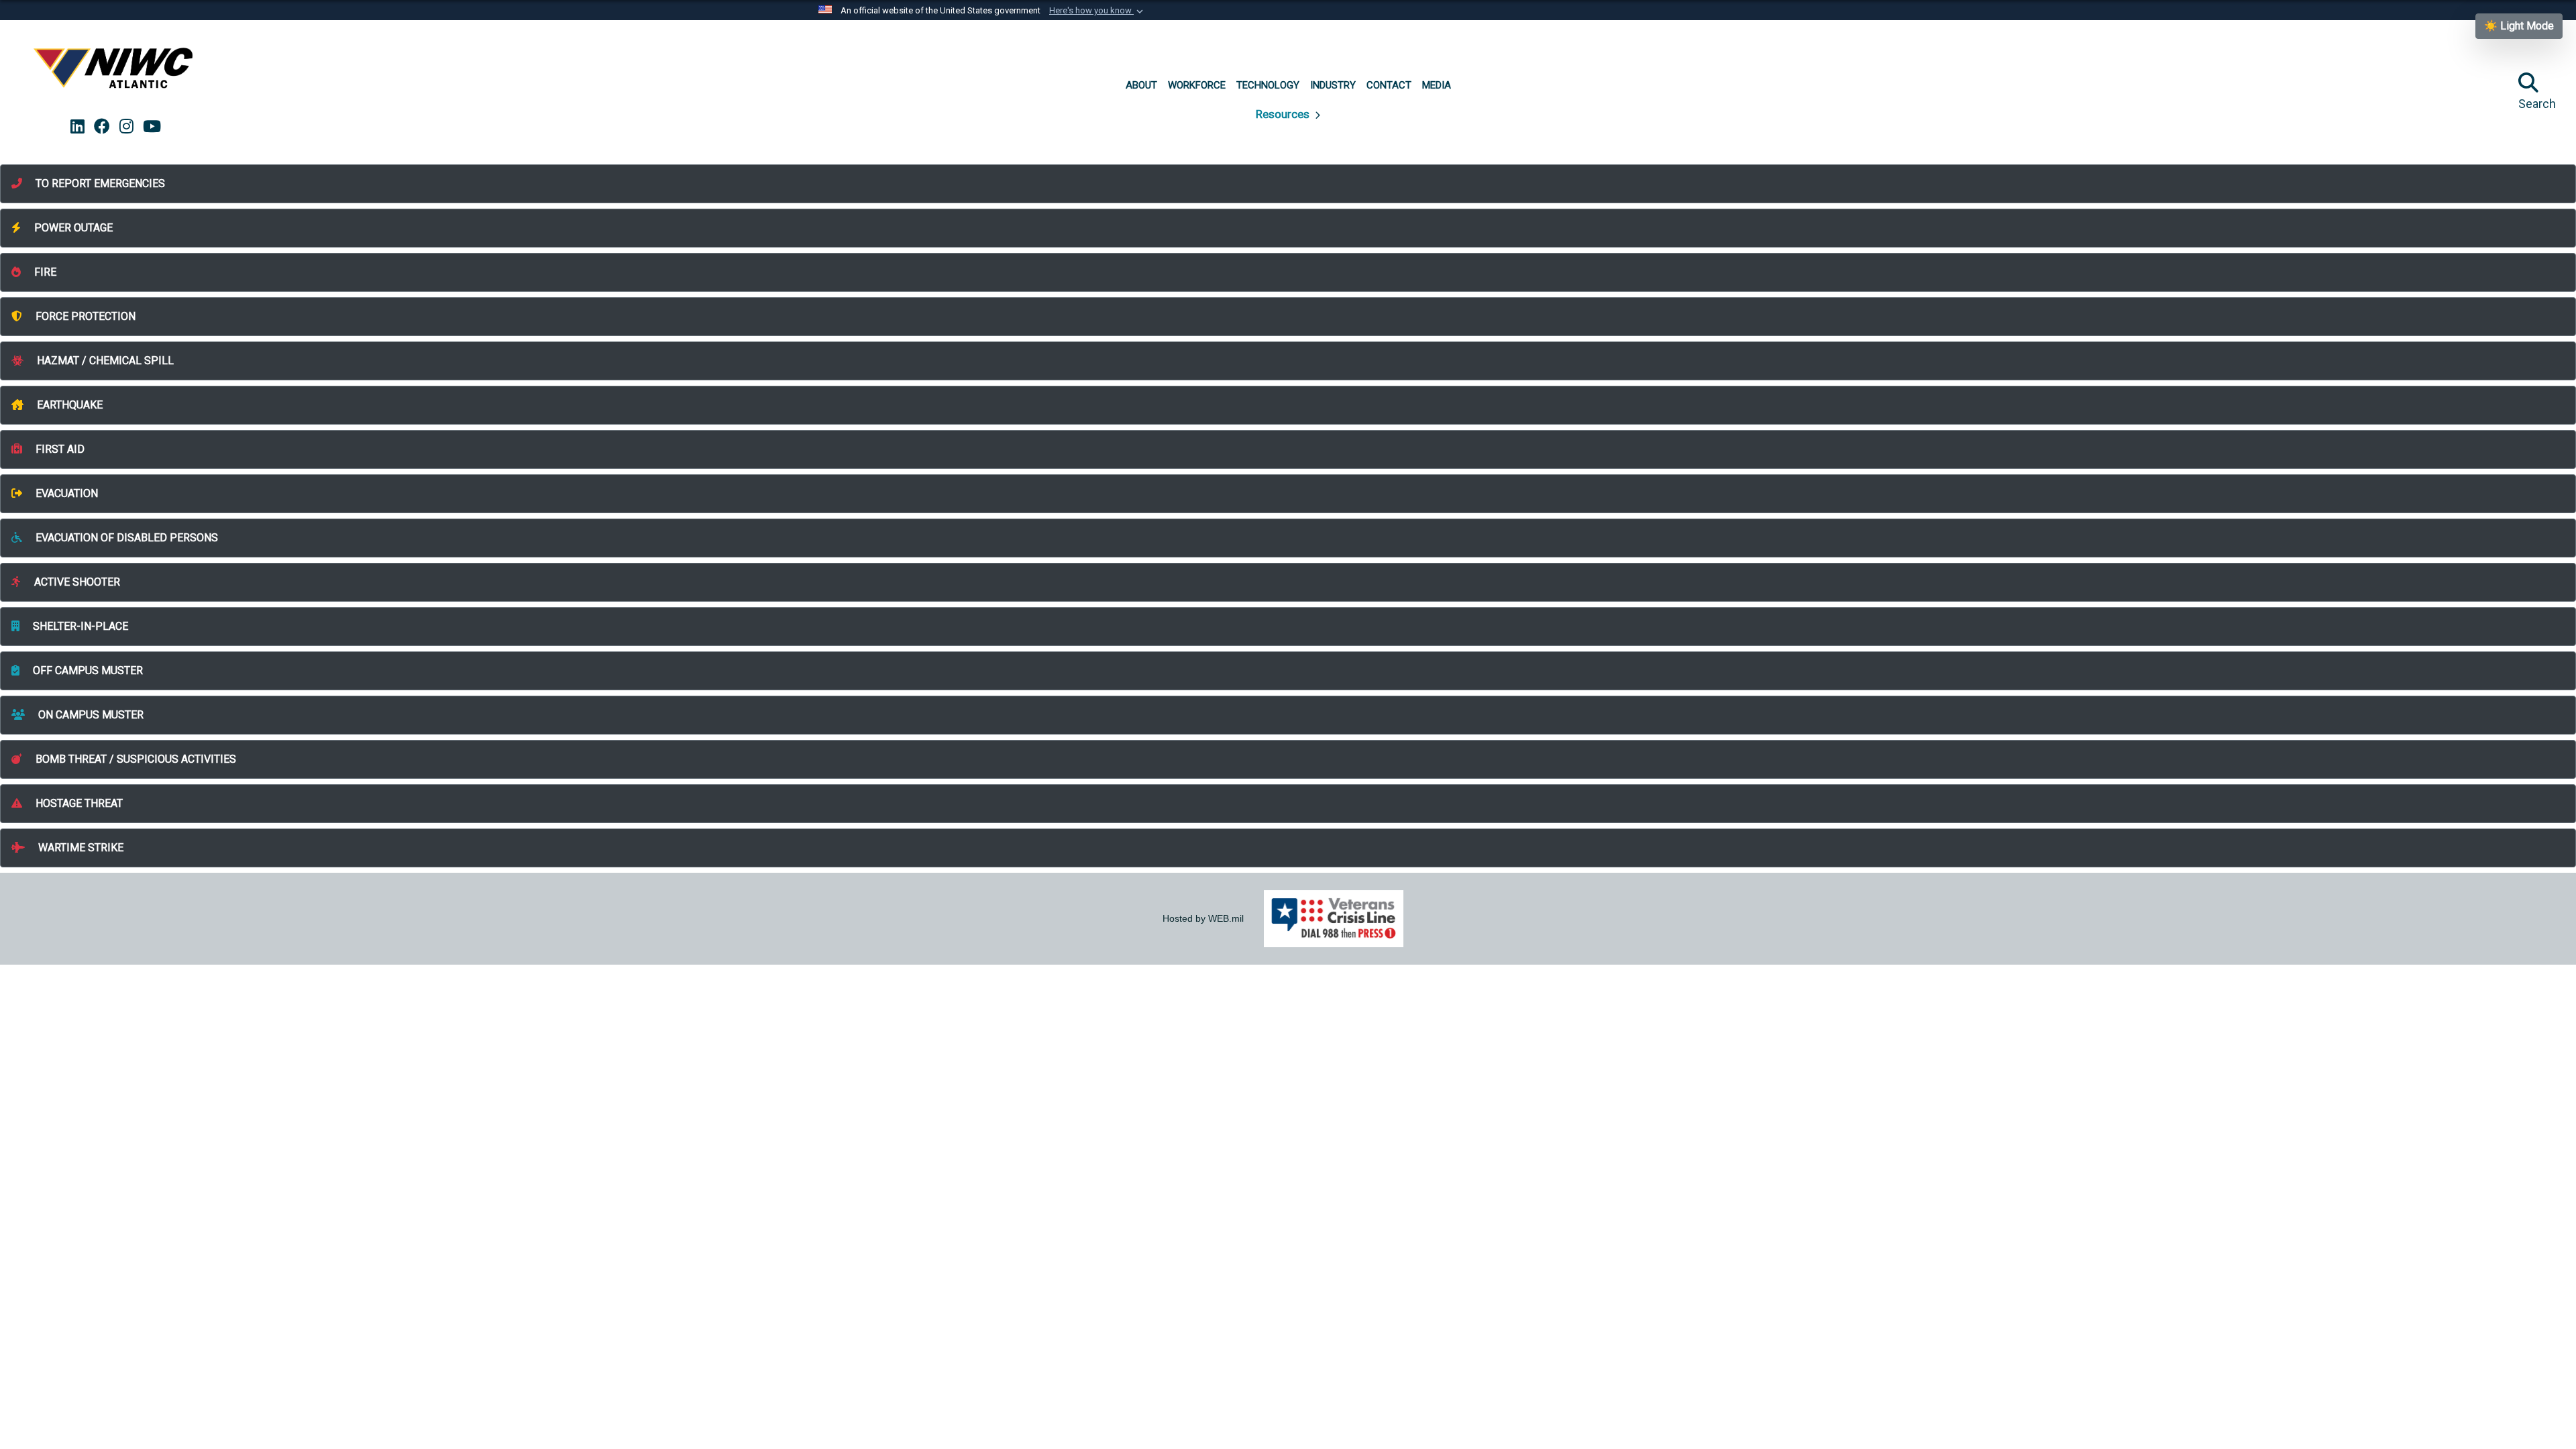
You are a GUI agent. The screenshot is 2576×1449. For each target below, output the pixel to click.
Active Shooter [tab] (76, 582)
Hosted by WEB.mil (1203, 918)
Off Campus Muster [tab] (87, 670)
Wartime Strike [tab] (79, 848)
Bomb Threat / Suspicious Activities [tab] (135, 759)
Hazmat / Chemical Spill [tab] (104, 361)
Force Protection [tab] (84, 316)
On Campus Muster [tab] (90, 715)
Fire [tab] (44, 272)
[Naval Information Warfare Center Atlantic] (115, 73)
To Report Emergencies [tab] (99, 183)
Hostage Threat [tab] (78, 803)
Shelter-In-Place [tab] (79, 626)
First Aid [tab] (59, 449)
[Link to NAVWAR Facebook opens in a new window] (102, 127)
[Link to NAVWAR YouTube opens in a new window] (152, 127)
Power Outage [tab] (72, 228)
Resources (1284, 114)
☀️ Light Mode (2519, 26)
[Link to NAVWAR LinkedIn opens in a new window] (77, 127)
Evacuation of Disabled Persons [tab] (125, 538)
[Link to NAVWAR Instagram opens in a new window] (126, 127)
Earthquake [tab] (68, 405)
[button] (1097, 11)
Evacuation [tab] (65, 493)
